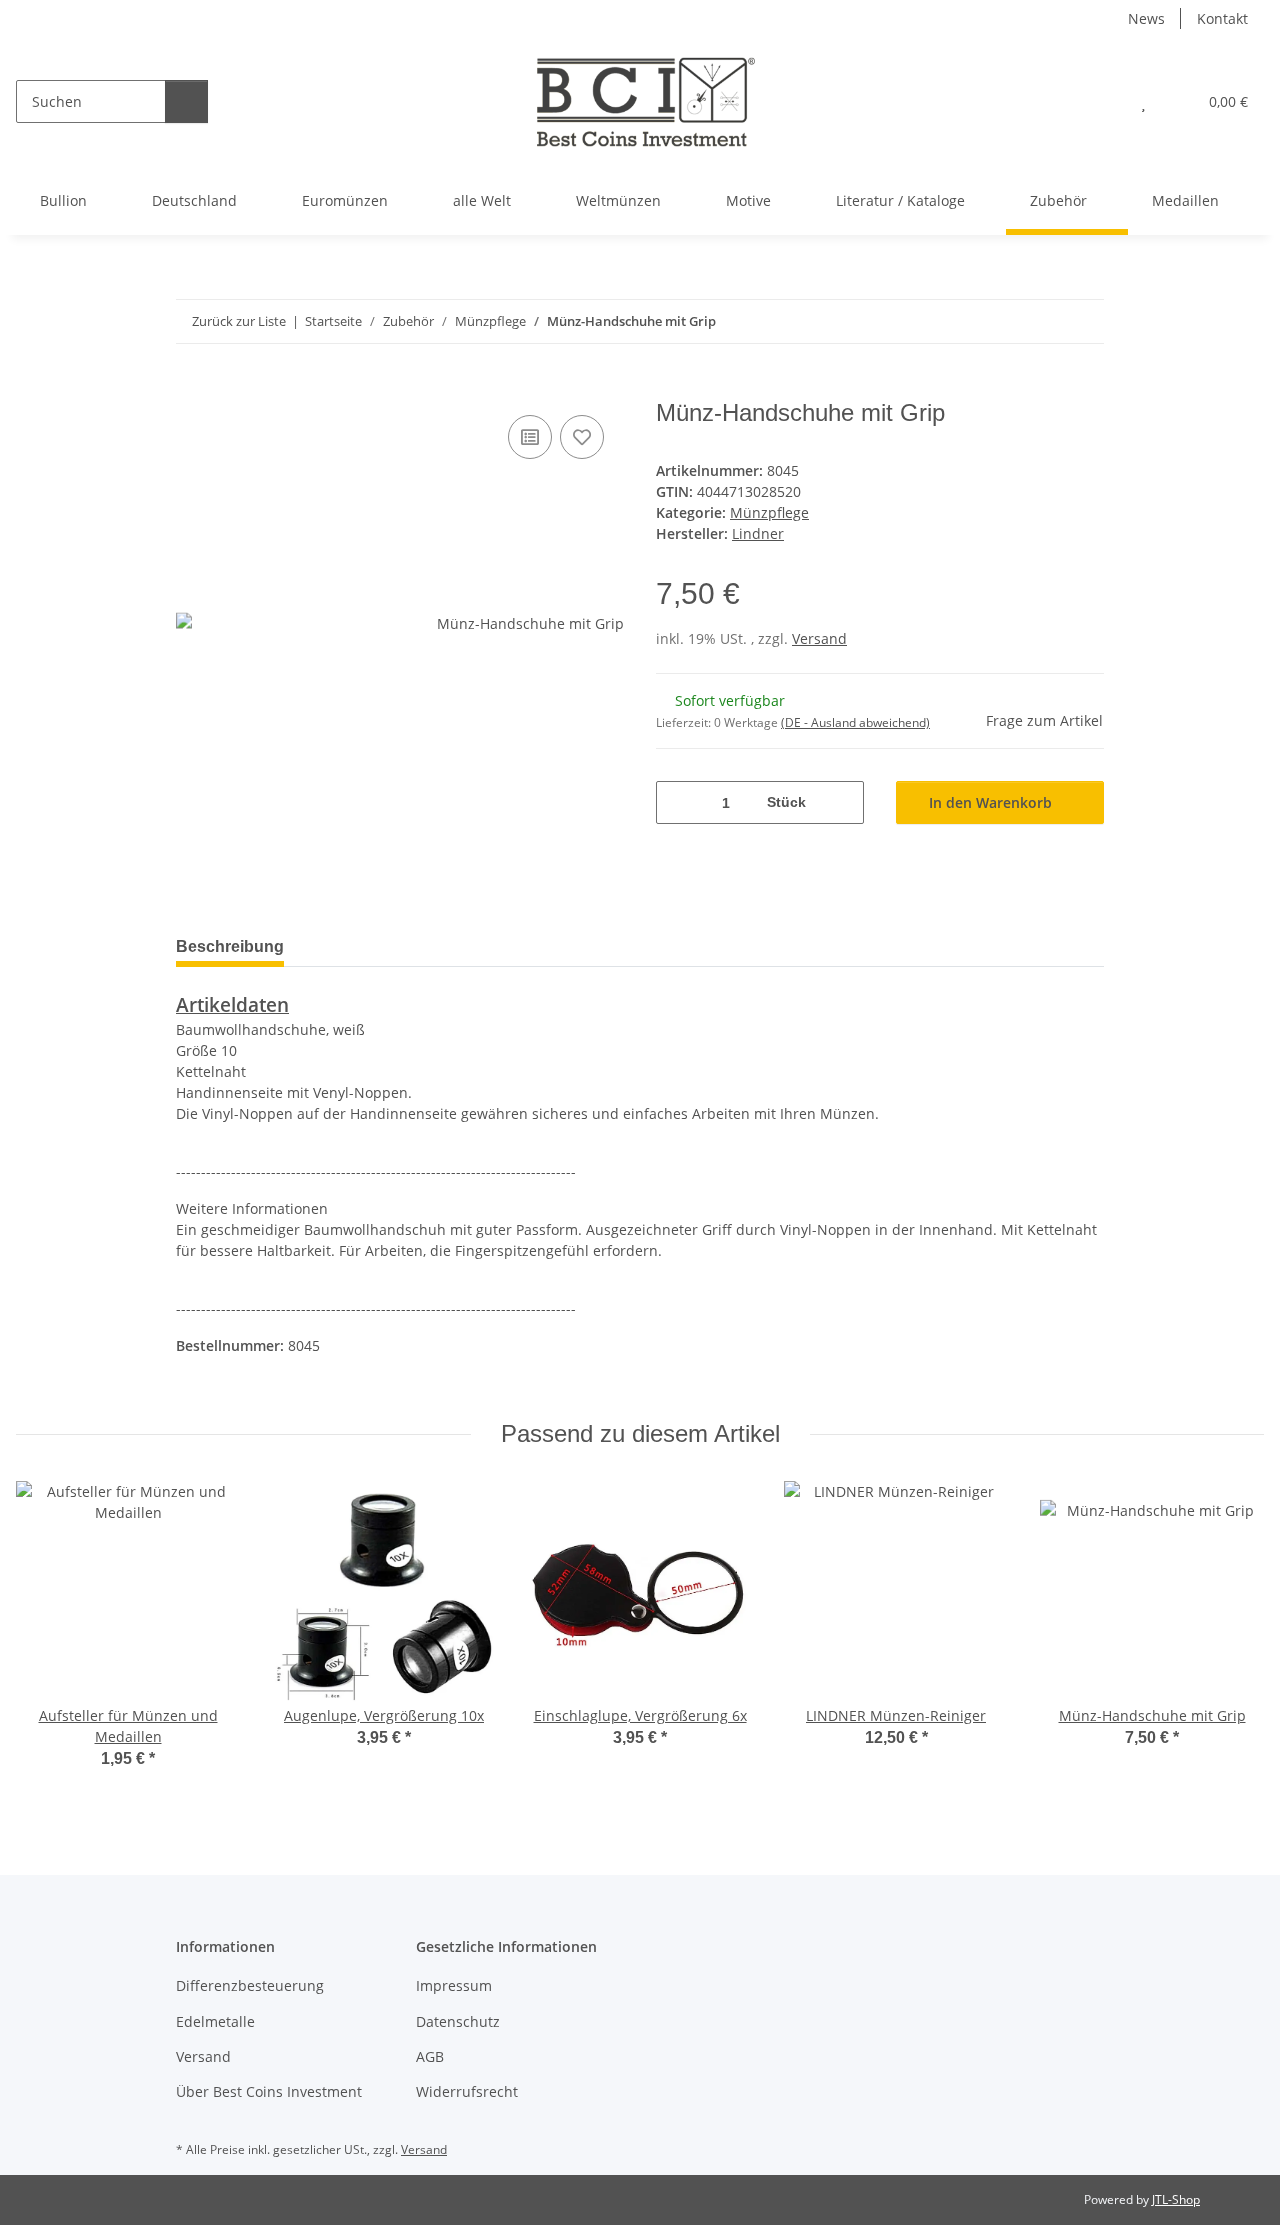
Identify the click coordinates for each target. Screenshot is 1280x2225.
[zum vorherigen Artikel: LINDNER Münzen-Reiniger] (1082, 321)
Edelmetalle (215, 2021)
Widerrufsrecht (467, 2091)
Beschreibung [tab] (230, 946)
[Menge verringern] (678, 802)
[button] (1103, 101)
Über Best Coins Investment (269, 2091)
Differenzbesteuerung (250, 1985)
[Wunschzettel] (1143, 101)
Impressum (454, 1985)
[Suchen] (186, 101)
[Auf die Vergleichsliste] (530, 437)
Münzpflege (769, 512)
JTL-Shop (1176, 2199)
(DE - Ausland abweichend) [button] (855, 722)
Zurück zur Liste (239, 321)
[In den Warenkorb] (192, 388)
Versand (819, 638)
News (1146, 18)
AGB (430, 2056)
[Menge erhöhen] (841, 802)
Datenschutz (458, 2021)
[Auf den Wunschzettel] (582, 437)
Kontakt (1222, 18)
